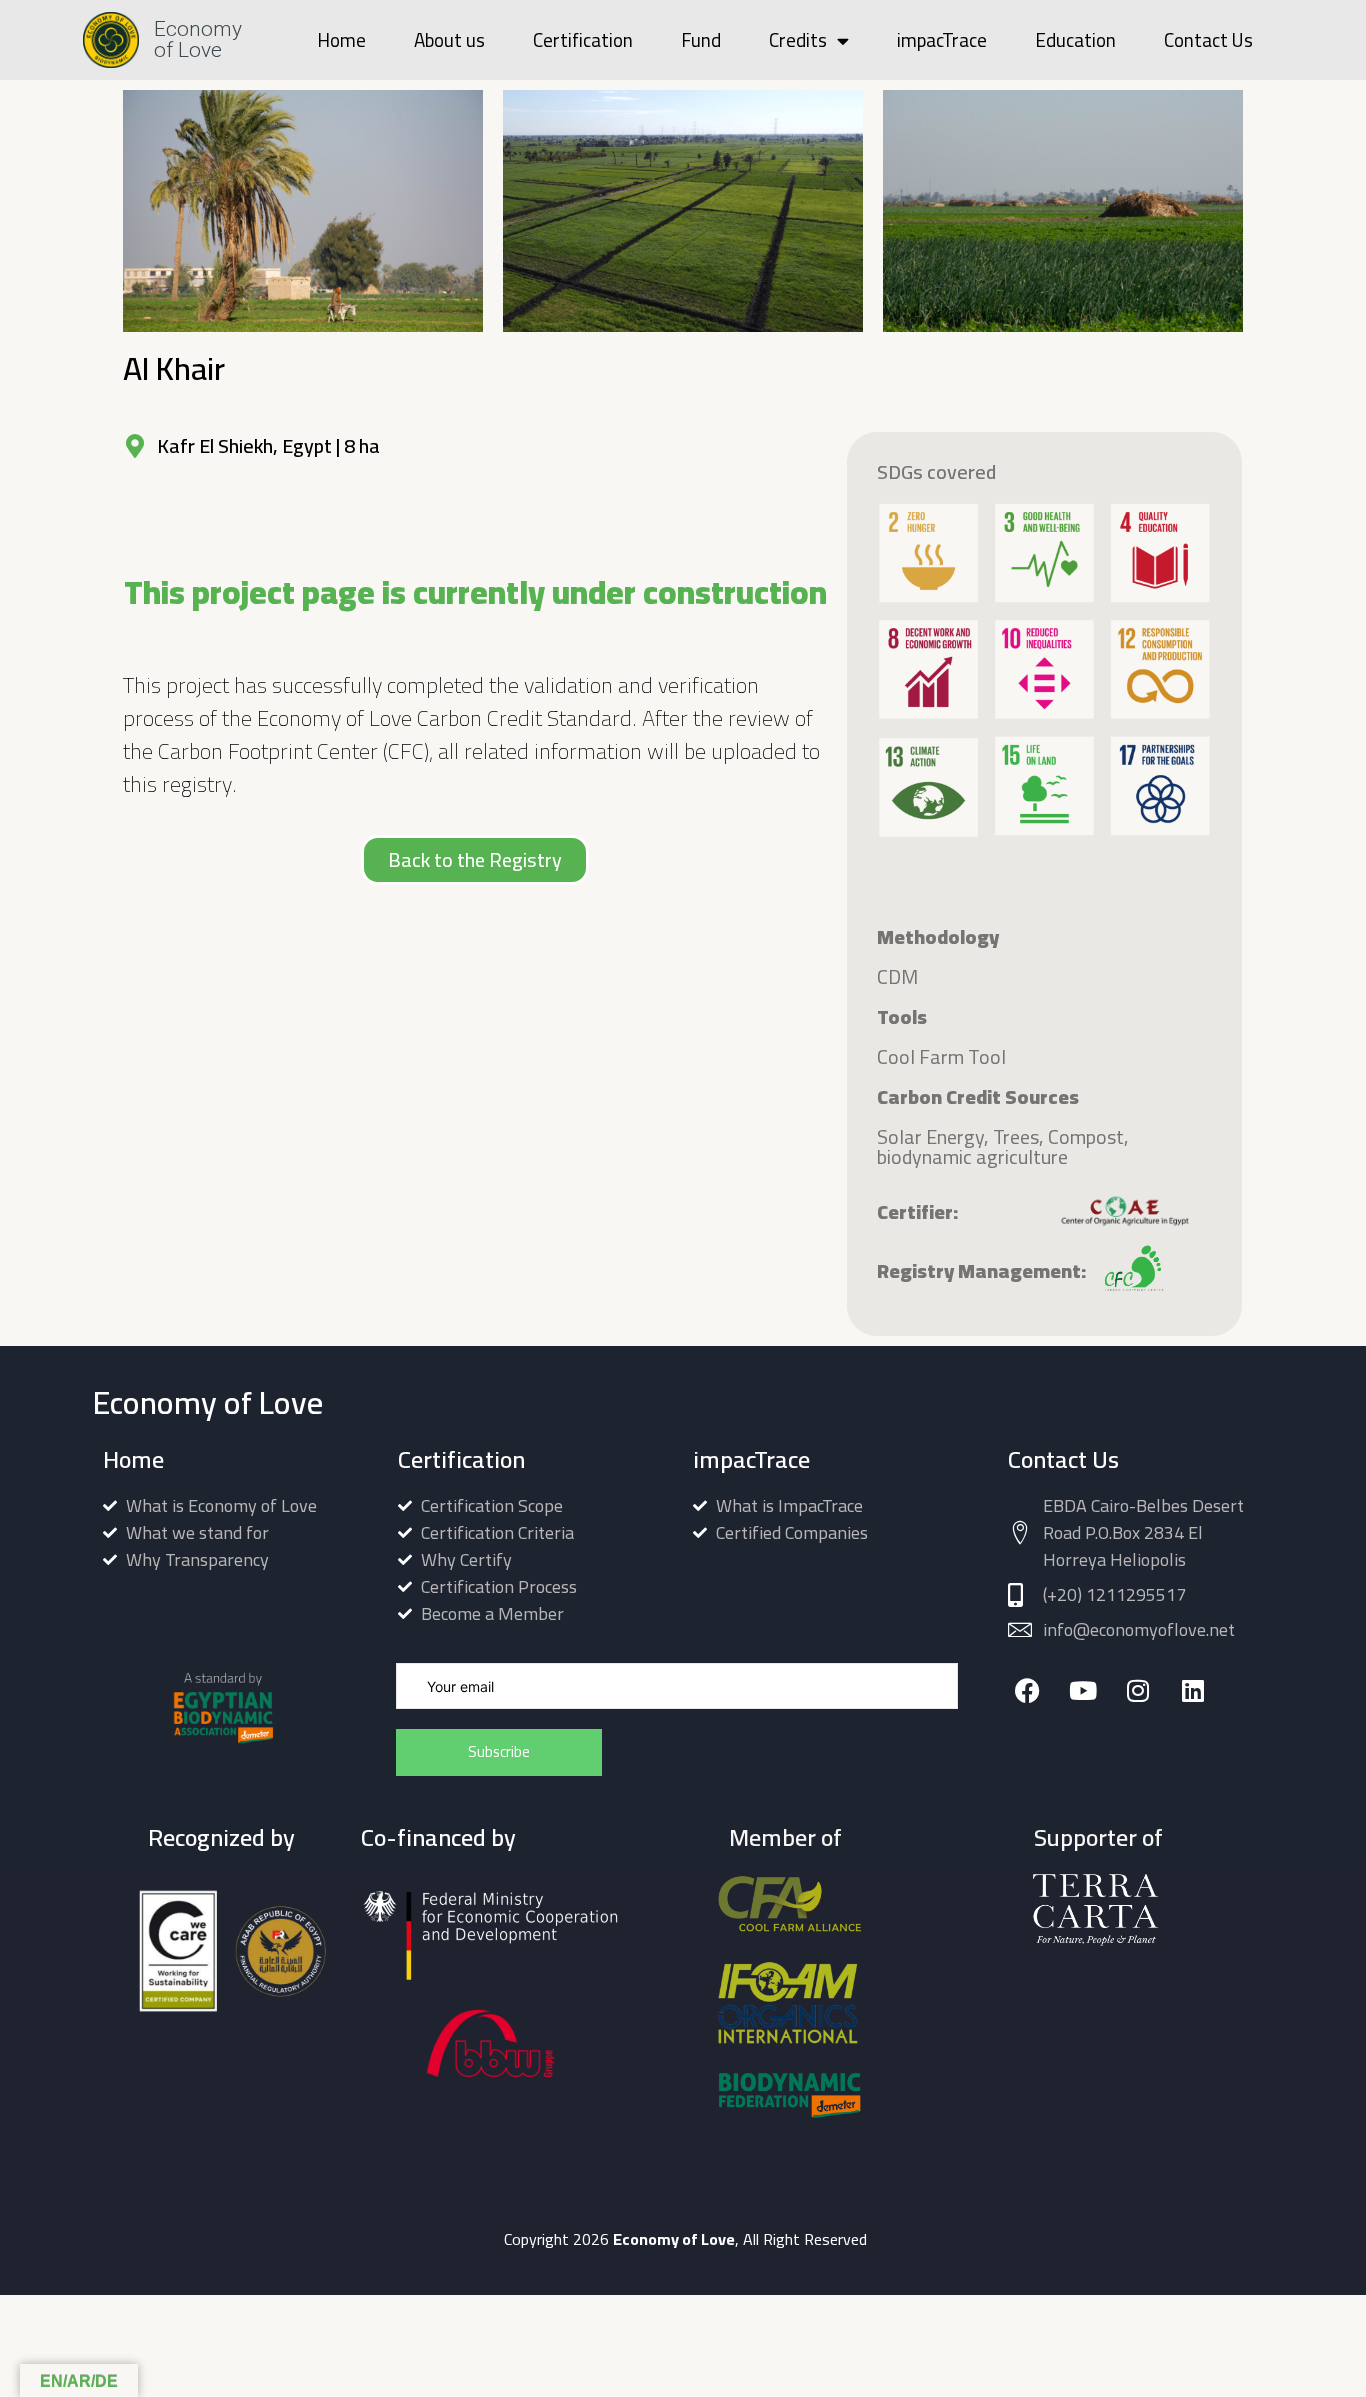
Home (341, 40)
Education (1075, 40)
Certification (583, 40)
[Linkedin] (1192, 1690)
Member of (785, 1837)
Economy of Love (198, 39)
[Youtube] (1082, 1690)
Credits (798, 40)
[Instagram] (1137, 1690)
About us (449, 40)
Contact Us (1208, 40)
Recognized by (221, 1837)
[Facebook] (1027, 1690)
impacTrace (942, 40)
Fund (701, 40)
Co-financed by (438, 1837)
